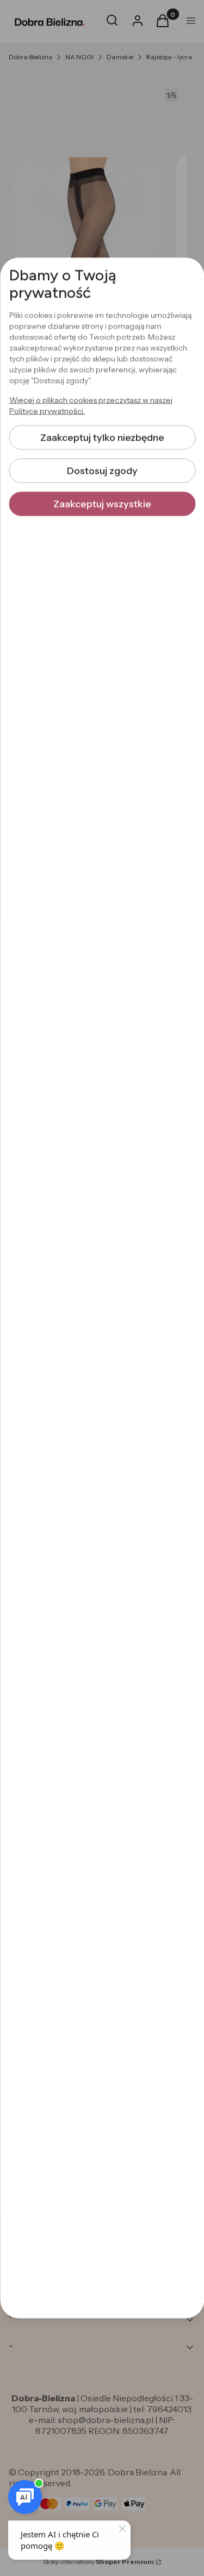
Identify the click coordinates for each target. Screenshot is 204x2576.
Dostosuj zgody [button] (102, 471)
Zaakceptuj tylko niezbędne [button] (102, 437)
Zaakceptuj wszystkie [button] (102, 504)
